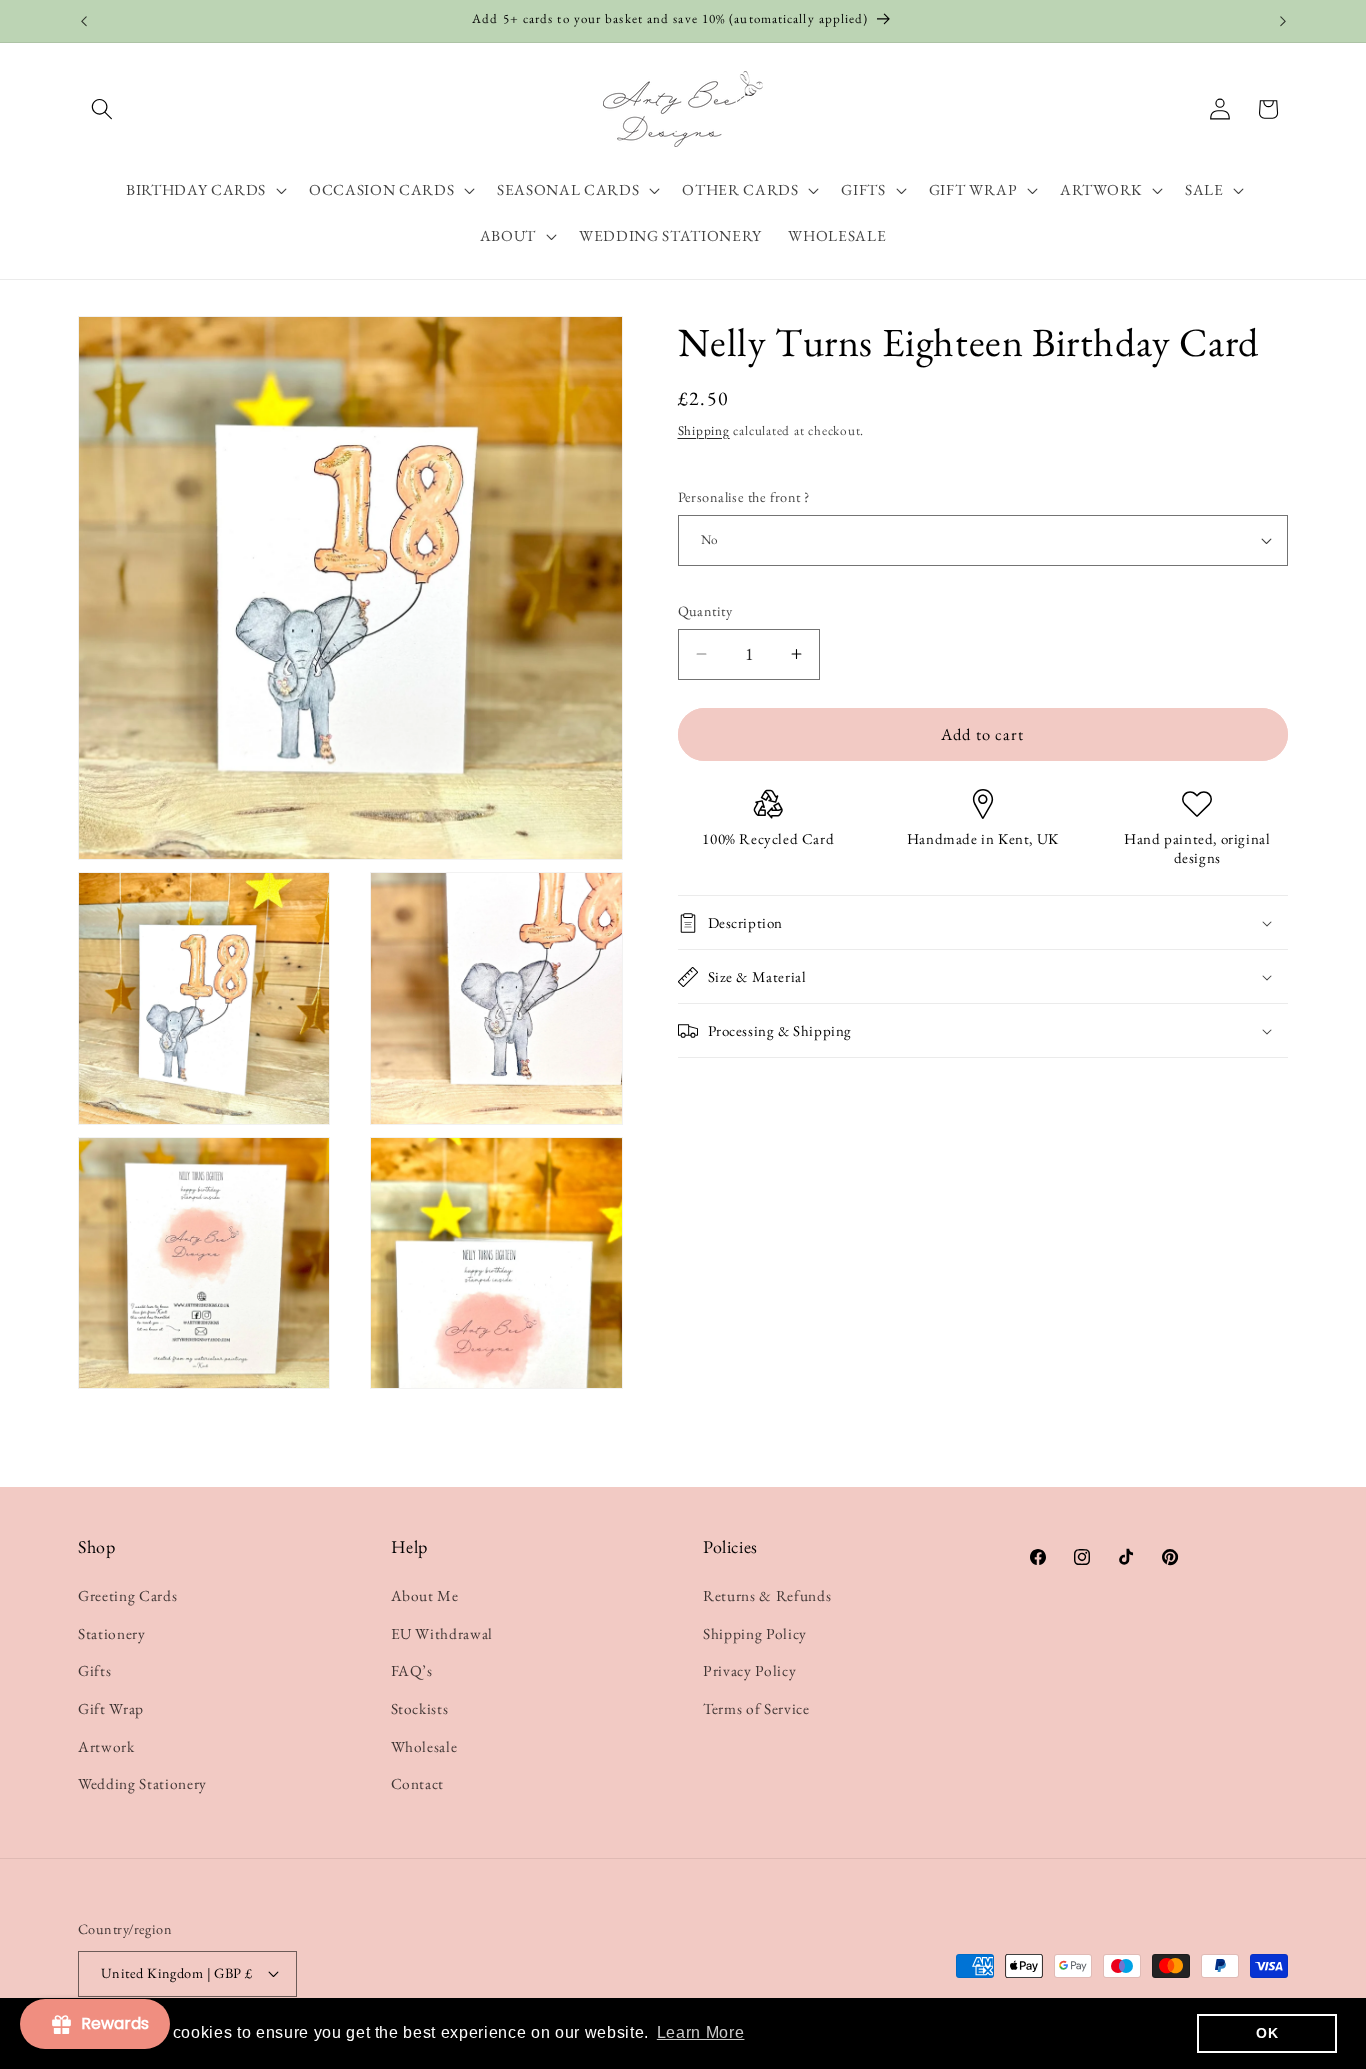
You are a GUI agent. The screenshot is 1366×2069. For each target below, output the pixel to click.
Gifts (94, 1670)
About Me (425, 1595)
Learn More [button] (701, 2032)
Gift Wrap (111, 1708)
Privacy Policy (749, 1670)
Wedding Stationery (142, 1783)
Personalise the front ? (744, 497)
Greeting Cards (127, 1595)
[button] (102, 109)
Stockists (420, 1708)
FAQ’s (412, 1670)
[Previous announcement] (84, 21)
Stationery (112, 1633)
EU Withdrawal (442, 1633)
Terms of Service (756, 1708)
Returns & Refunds (767, 1595)
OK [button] (1267, 2033)
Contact (418, 1783)
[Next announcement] (1283, 21)
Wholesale (424, 1746)
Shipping (704, 430)
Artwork (106, 1746)
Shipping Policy (755, 1633)
